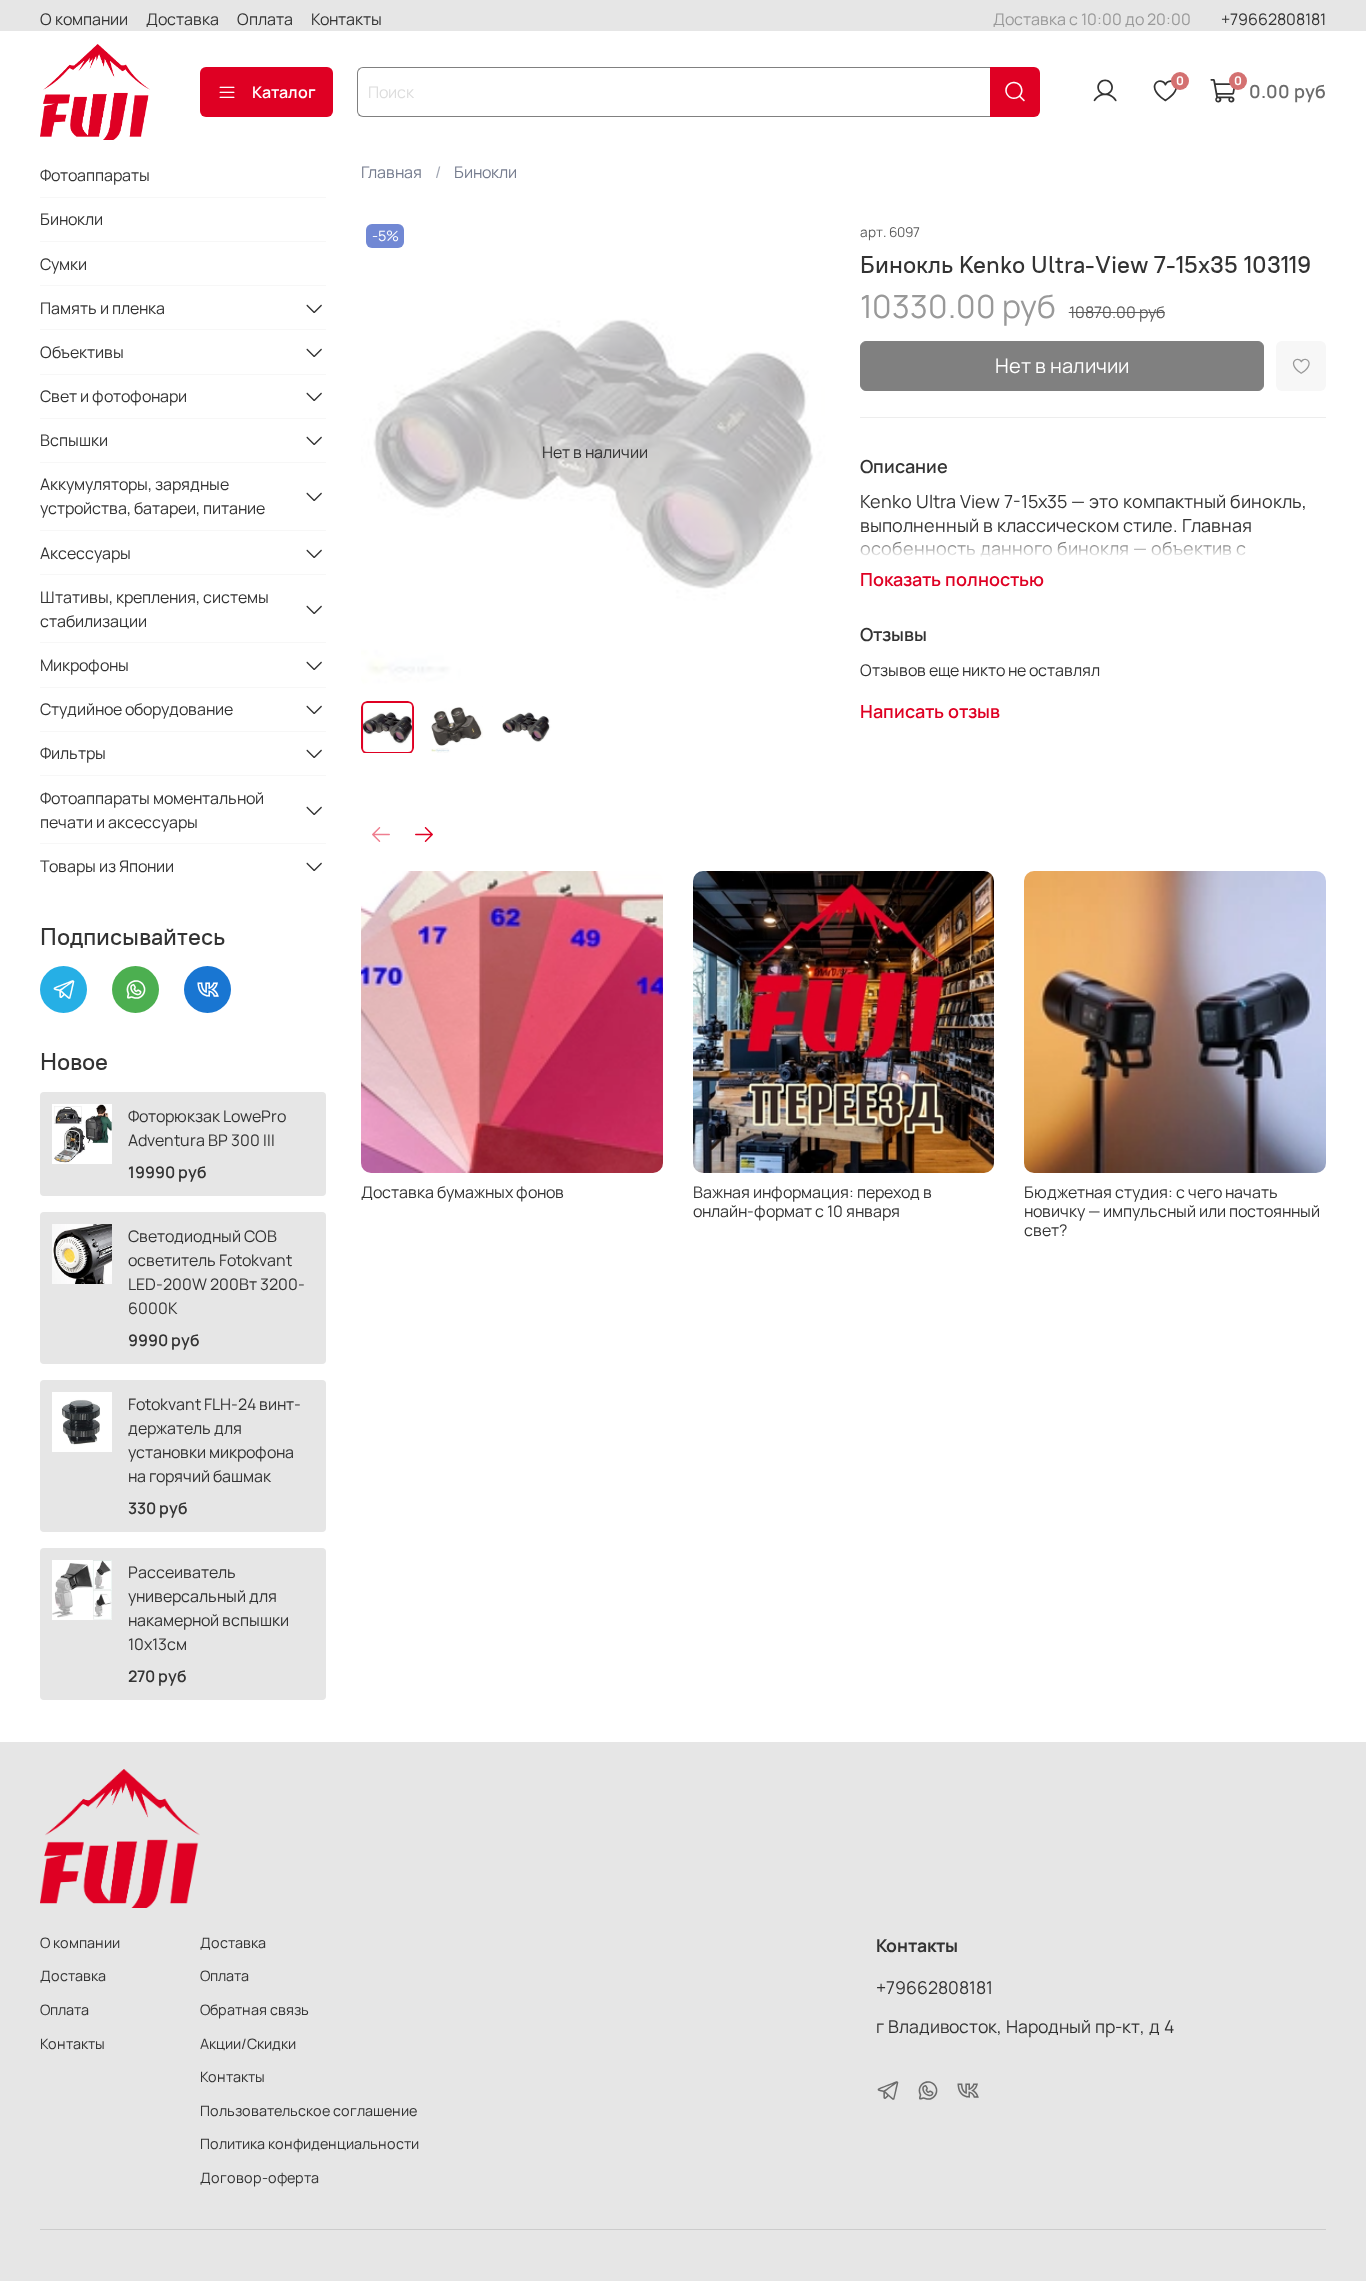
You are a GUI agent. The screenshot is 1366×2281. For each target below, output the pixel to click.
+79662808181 (1273, 19)
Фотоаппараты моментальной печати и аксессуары (152, 810)
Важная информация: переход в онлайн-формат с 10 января (812, 1200)
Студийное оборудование (136, 709)
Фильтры (73, 753)
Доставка (182, 19)
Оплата (265, 19)
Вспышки (74, 440)
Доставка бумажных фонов (462, 1191)
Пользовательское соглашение (308, 2110)
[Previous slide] (393, 452)
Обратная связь (254, 2009)
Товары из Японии (107, 866)
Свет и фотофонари (113, 396)
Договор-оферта (259, 2177)
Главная (391, 172)
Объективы (82, 352)
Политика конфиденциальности (309, 2143)
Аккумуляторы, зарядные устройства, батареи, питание (152, 496)
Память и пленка (102, 308)
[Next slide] (796, 452)
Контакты (346, 19)
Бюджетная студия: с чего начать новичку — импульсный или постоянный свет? (1173, 1210)
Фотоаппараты (95, 175)
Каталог (284, 92)
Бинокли (485, 172)
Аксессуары (85, 553)
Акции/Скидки (248, 2043)
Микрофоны (84, 665)
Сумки (63, 264)
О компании (84, 19)
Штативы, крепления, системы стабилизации (154, 609)
